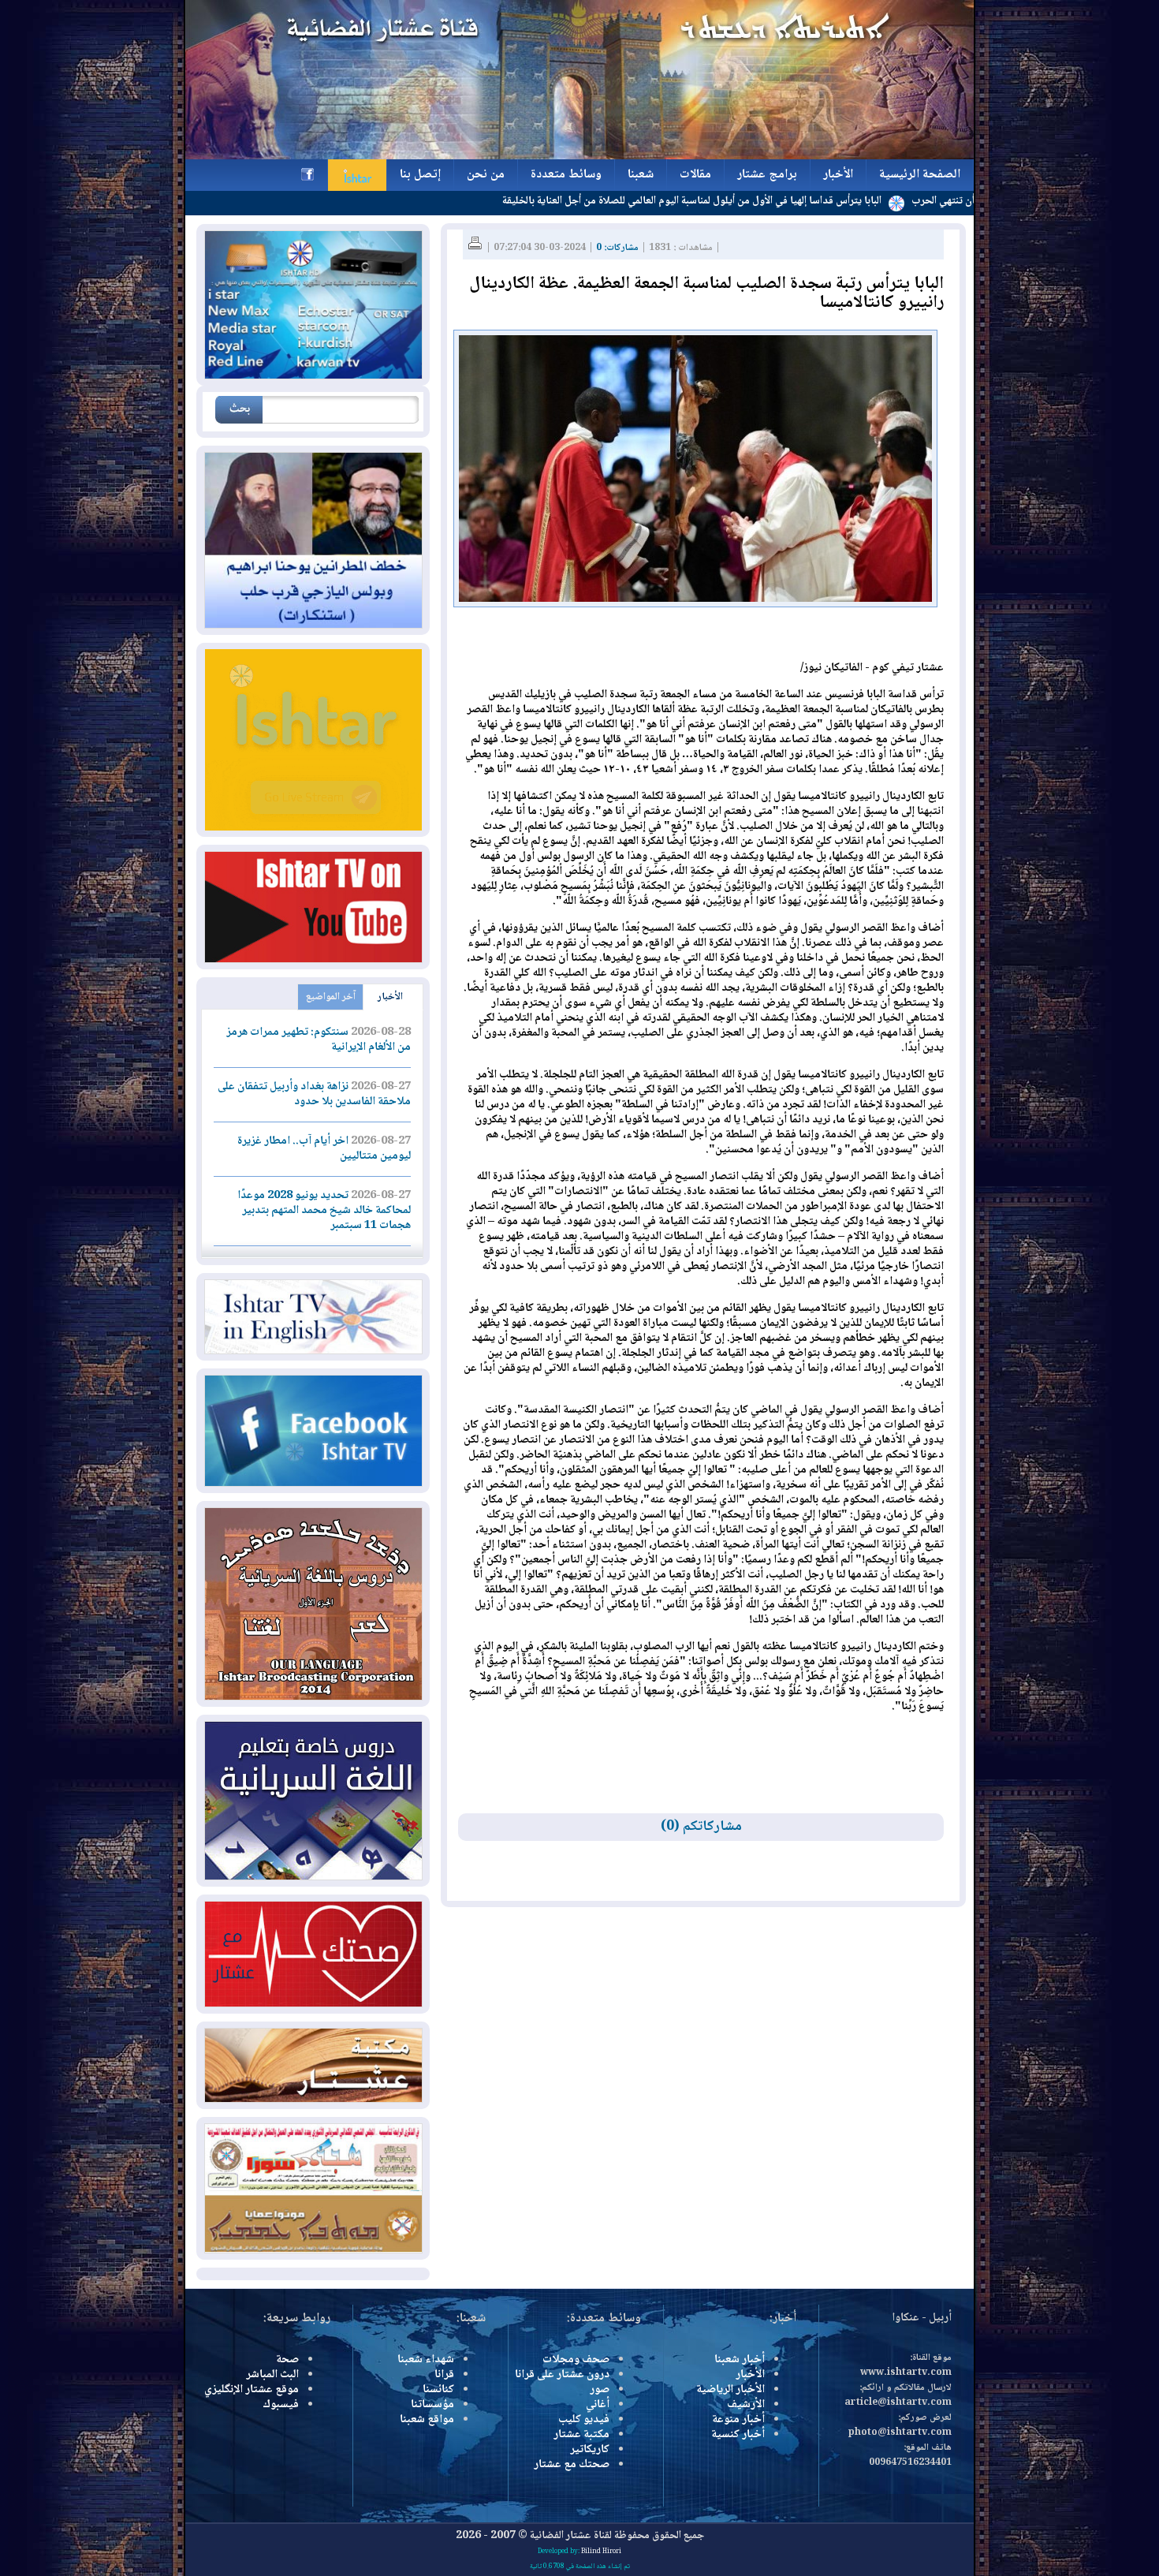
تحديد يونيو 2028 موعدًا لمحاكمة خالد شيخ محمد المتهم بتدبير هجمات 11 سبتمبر (324, 1211)
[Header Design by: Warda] (579, 157)
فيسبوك (281, 2405)
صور (600, 2390)
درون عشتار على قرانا (562, 2375)
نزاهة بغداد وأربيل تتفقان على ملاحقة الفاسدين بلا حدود (314, 1094)
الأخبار (390, 997)
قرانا (444, 2375)
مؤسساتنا (432, 2405)
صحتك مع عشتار (572, 2465)
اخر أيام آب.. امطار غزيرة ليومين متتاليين (324, 1149)
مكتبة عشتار (581, 2435)
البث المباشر (272, 2375)
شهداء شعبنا (426, 2360)
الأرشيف (746, 2405)
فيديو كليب (584, 2420)
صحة (287, 2360)
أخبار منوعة (738, 2420)
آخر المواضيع (331, 997)
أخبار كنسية (738, 2435)
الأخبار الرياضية (730, 2390)
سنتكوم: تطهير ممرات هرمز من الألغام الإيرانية (319, 1040)
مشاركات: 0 (617, 248)
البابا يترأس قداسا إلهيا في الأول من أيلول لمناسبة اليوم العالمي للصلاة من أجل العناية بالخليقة (782, 201)
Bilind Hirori (601, 2552)
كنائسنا (438, 2390)
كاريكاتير (590, 2450)
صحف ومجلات (576, 2360)
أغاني (598, 2405)
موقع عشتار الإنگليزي (252, 2390)
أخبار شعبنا (740, 2360)
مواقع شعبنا (427, 2420)
